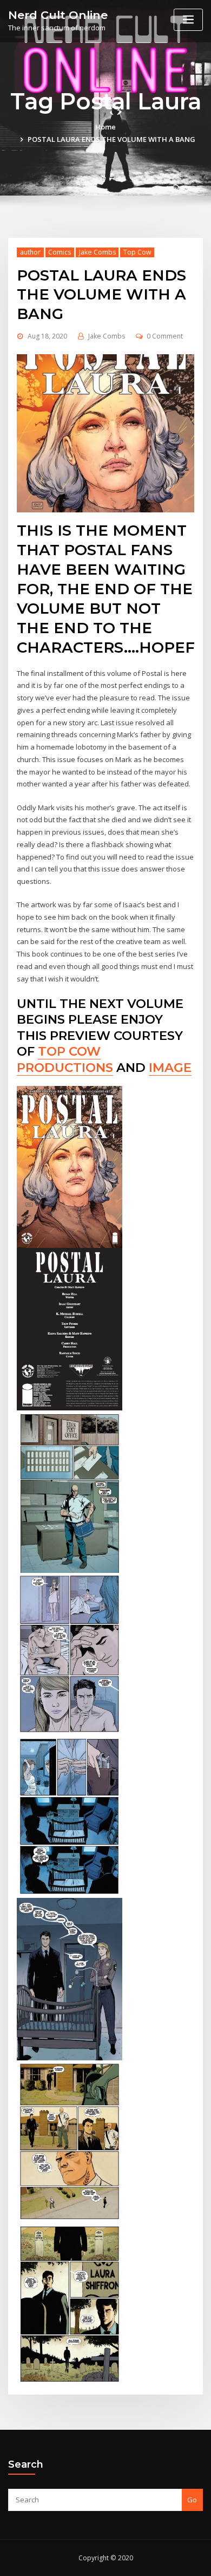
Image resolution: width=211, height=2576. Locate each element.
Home (105, 127)
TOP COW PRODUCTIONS (65, 1059)
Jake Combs (97, 252)
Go (192, 2500)
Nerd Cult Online (58, 15)
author (30, 252)
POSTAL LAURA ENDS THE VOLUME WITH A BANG (111, 139)
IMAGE (170, 1068)
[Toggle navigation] (188, 20)
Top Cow (137, 252)
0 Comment (165, 336)
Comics (60, 252)
